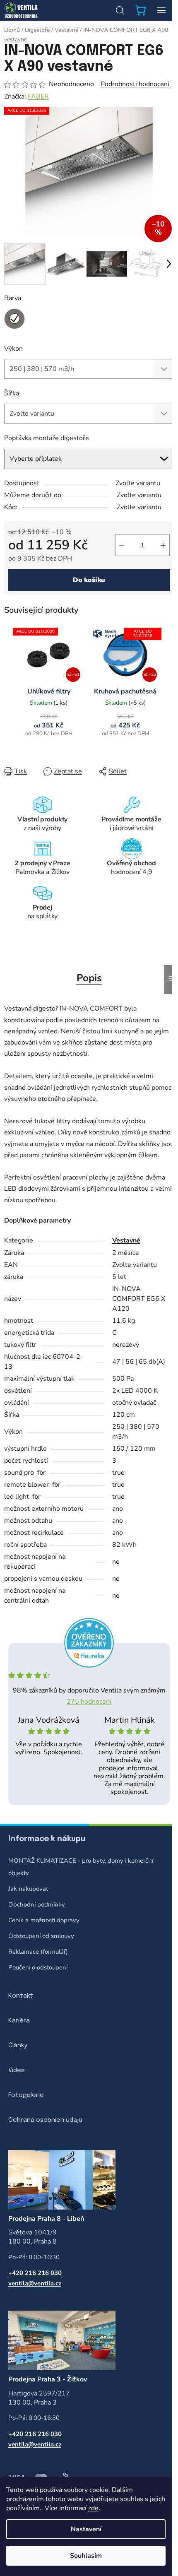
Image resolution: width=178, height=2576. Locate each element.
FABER (38, 96)
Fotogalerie (26, 2095)
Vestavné (126, 1240)
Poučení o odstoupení (38, 1967)
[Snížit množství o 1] (122, 545)
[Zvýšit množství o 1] (163, 545)
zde (93, 2508)
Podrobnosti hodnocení (135, 84)
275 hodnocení (89, 1702)
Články (18, 2046)
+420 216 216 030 (35, 2273)
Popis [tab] (89, 978)
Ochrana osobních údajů (45, 2120)
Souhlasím (86, 2556)
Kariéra (19, 2021)
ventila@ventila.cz (35, 2283)
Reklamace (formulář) (38, 1952)
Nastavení (86, 2529)
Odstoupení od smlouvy (41, 1936)
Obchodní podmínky (37, 1904)
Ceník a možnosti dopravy (44, 1920)
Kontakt (21, 1996)
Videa (17, 2070)
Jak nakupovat (28, 1889)
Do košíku (89, 580)
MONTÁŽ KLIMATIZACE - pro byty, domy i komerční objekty (81, 1867)
